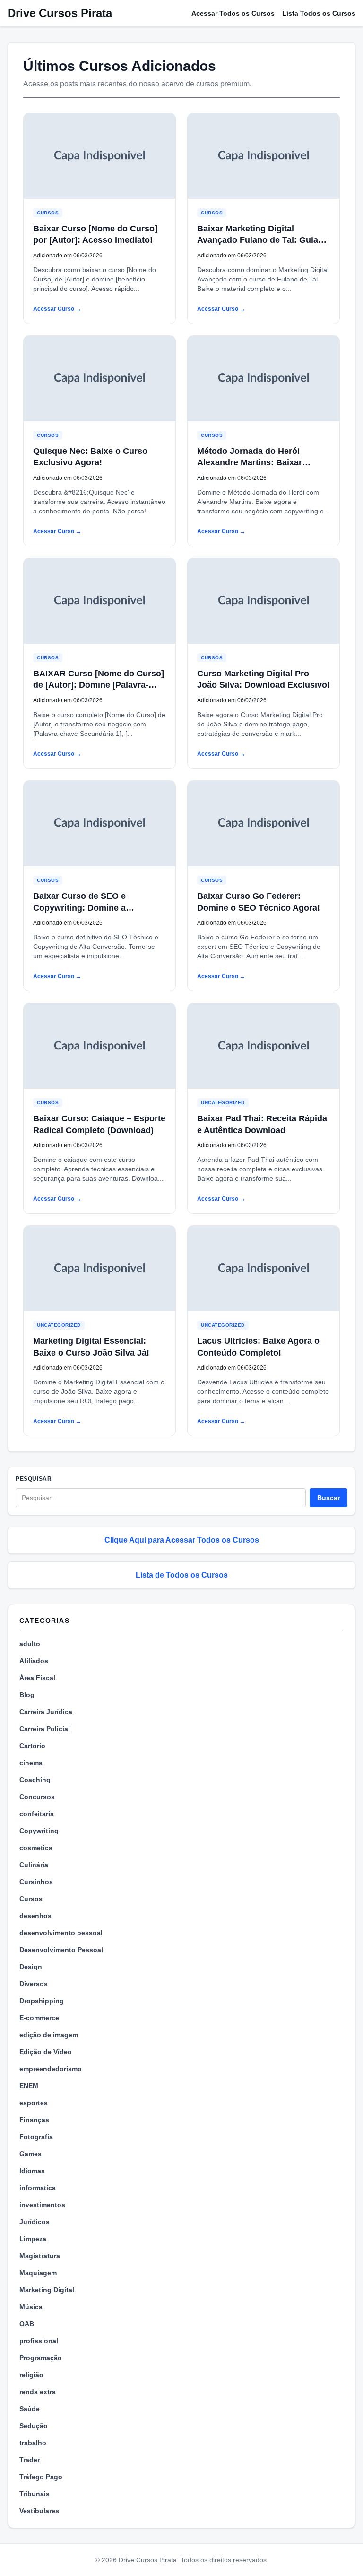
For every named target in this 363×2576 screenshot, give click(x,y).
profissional (39, 2341)
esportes (34, 2103)
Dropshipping (42, 2001)
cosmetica (36, 1848)
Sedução (34, 2426)
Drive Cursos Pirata (60, 13)
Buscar (328, 1498)
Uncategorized (223, 1103)
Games (30, 2154)
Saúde (30, 2409)
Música (31, 2307)
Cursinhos (36, 1882)
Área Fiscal (37, 1678)
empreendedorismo (51, 2069)
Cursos (48, 213)
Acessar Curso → (57, 309)
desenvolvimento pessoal (61, 1933)
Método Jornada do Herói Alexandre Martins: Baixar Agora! (250, 463)
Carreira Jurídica (46, 1712)
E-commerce (39, 2018)
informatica (38, 2188)
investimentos (42, 2205)
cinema (31, 1763)
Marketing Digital (47, 2290)
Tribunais (35, 2494)
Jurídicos (35, 2222)
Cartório (32, 1746)
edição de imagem (49, 2035)
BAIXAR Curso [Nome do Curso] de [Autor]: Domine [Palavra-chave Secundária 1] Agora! (99, 685)
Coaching (35, 1780)
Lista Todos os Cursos (319, 13)
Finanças (34, 2120)
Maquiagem (38, 2273)
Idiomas (32, 2171)
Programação (41, 2358)
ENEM (29, 2086)
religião (31, 2375)
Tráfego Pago (41, 2477)
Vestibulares (39, 2511)
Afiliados (34, 1661)
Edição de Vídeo (46, 2052)
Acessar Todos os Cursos (233, 13)
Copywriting (39, 1831)
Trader (30, 2460)
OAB (27, 2324)
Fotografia (36, 2137)
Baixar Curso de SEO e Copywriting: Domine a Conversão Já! (79, 908)
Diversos (34, 1984)
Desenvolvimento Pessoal (61, 1950)
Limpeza (33, 2239)
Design (31, 1967)
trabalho (33, 2443)
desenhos (35, 1916)
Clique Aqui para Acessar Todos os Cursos (182, 1540)
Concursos (37, 1797)
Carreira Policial (45, 1729)
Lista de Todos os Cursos (182, 1575)
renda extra (38, 2392)
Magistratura (40, 2256)
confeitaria (37, 1814)
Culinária (34, 1865)
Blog (27, 1695)
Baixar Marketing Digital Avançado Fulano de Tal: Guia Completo (258, 240)
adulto (30, 1644)
